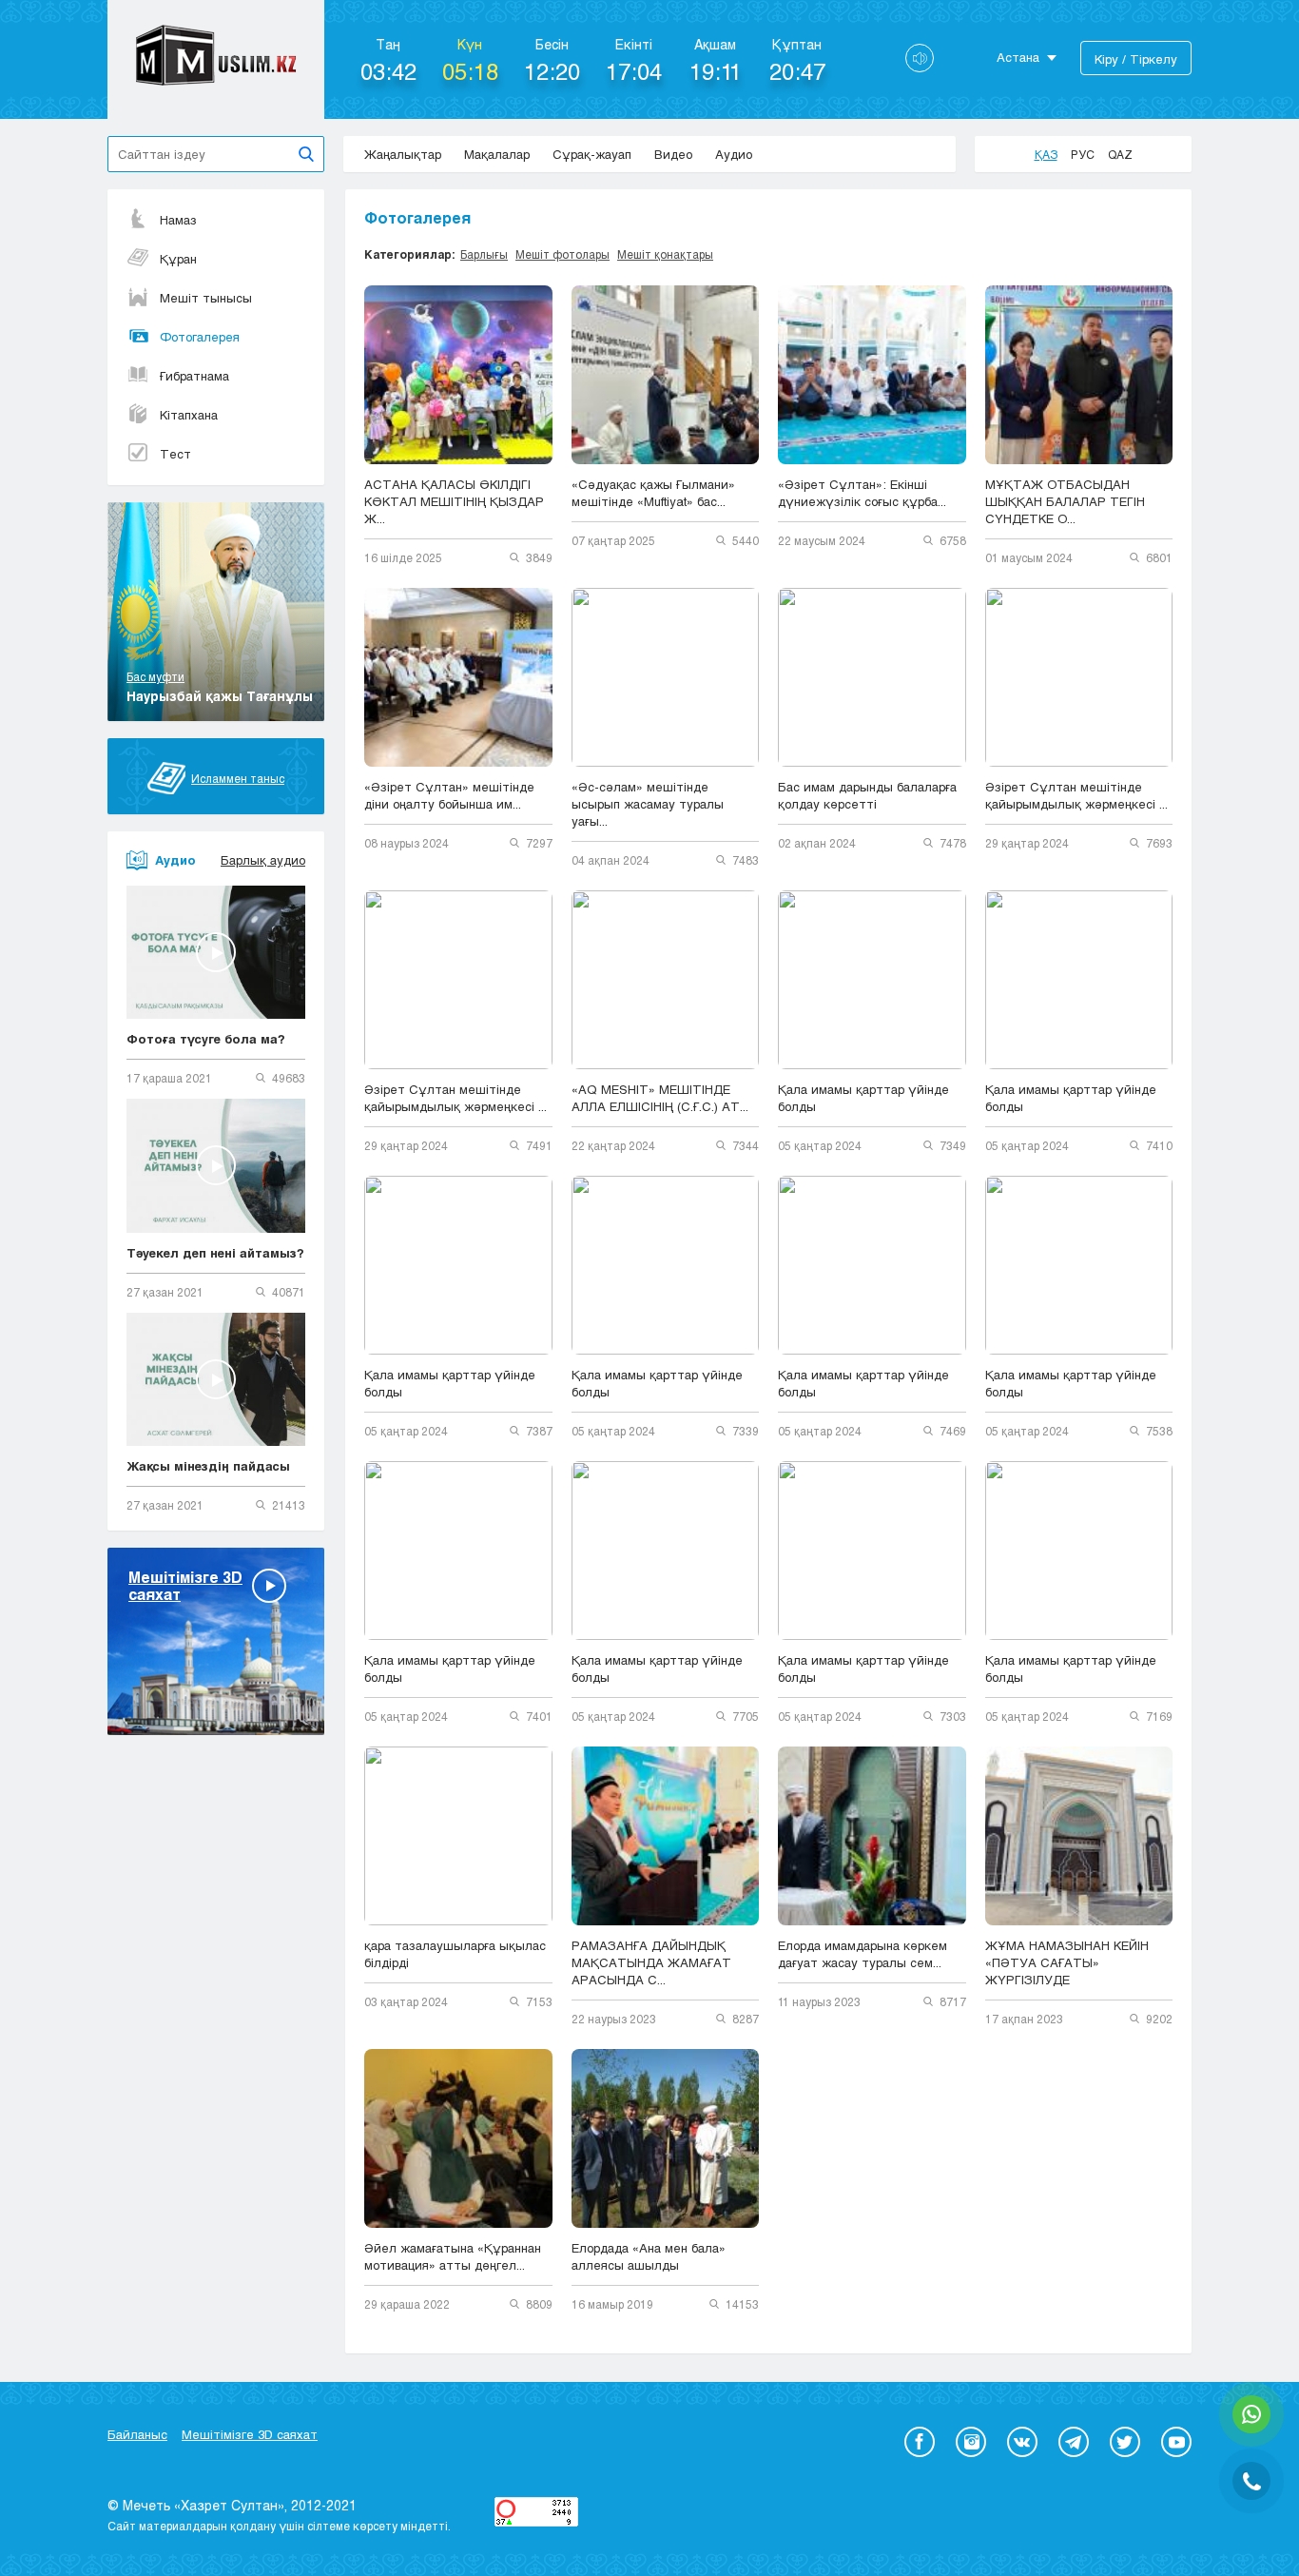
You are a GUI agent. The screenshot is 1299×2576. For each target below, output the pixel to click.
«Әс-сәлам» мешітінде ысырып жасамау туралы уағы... (648, 804)
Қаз (1046, 154)
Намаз (178, 220)
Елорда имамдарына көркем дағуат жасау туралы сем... (863, 1954)
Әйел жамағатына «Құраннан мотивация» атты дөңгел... (453, 2256)
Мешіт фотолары (562, 254)
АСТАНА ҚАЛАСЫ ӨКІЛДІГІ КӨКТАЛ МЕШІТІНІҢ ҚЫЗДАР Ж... (454, 501)
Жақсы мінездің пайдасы (208, 1466)
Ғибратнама (194, 376)
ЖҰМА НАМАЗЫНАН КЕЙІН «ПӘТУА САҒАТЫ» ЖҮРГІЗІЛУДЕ (1069, 1962)
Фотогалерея (200, 337)
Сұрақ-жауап (592, 154)
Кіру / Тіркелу (1136, 59)
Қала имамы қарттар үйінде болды (863, 1098)
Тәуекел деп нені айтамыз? (215, 1253)
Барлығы (484, 254)
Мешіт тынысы (206, 298)
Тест (175, 454)
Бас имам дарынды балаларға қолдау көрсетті (867, 795)
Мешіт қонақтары (665, 254)
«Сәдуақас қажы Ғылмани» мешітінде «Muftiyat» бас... (653, 493)
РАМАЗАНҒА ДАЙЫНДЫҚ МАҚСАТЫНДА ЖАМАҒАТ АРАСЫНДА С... (651, 1962)
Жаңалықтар (403, 154)
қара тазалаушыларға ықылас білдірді (455, 1954)
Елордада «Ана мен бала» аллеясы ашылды (649, 2256)
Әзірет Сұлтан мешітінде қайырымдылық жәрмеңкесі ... (1076, 795)
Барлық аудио (263, 860)
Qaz (1120, 154)
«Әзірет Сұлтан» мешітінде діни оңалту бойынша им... (449, 795)
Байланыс (137, 2434)
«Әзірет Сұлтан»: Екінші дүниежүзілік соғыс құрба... (862, 493)
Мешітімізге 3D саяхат (250, 2434)
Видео (673, 154)
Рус (1083, 154)
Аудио (734, 154)
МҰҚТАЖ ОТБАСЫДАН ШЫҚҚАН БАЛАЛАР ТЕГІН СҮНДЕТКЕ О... (1065, 501)
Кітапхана (189, 415)
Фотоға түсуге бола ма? (206, 1039)
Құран (178, 259)
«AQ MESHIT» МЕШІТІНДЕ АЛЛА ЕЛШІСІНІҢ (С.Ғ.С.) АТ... (660, 1098)
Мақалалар (497, 154)
